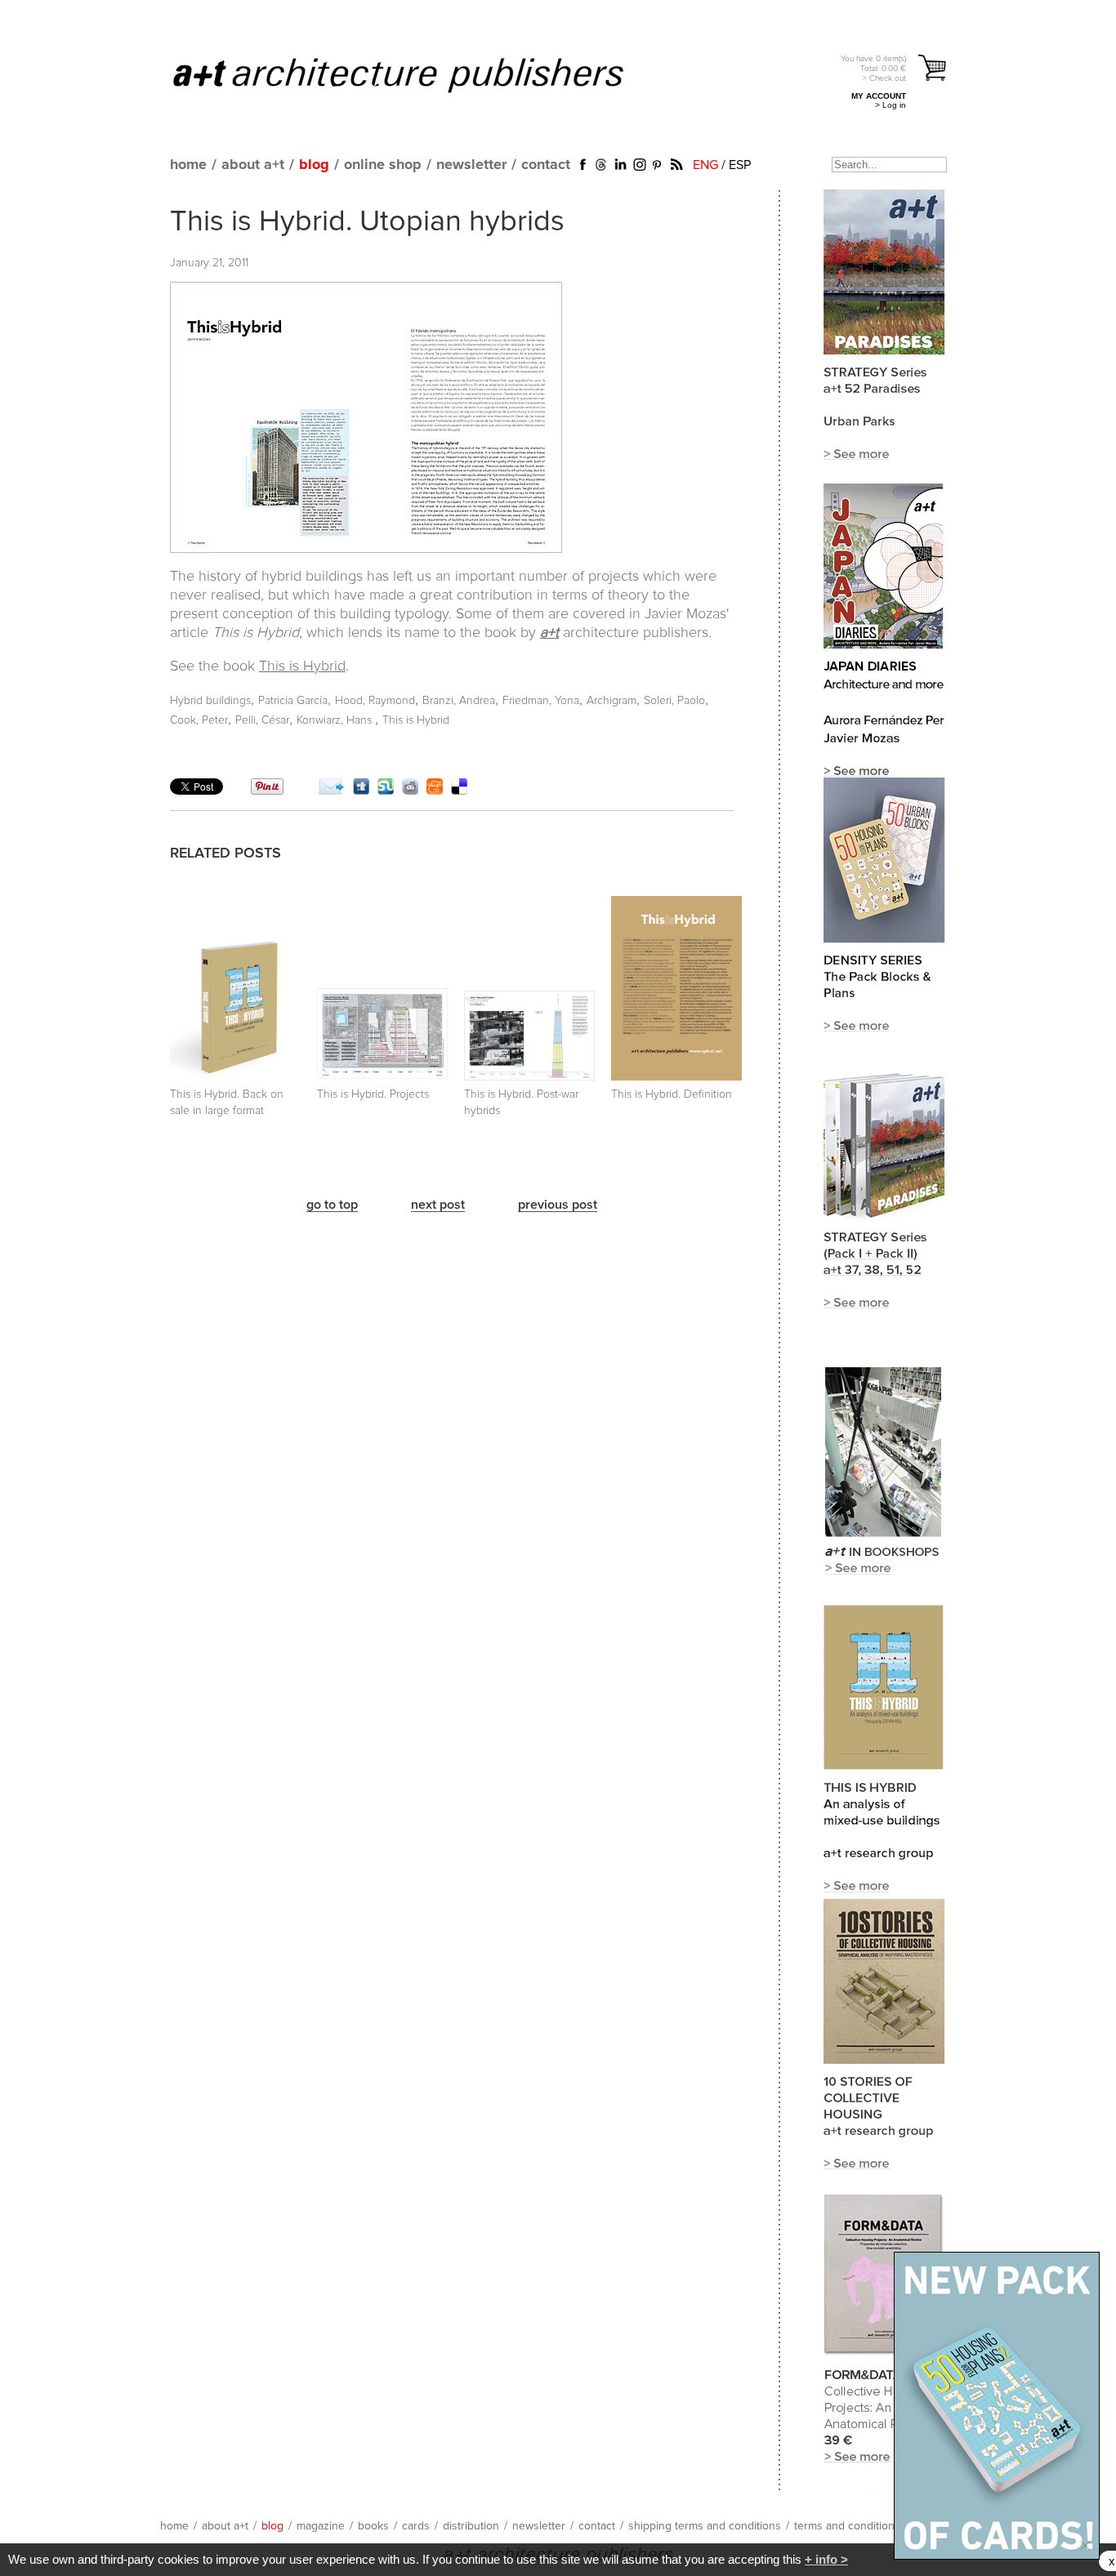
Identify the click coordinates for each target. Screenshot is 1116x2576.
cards (416, 2526)
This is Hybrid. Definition (672, 1094)
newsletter (471, 165)
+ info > (826, 2559)
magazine (321, 2526)
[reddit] (410, 791)
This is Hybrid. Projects (373, 1094)
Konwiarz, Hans (336, 720)
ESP (740, 165)
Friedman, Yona (541, 701)
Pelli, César (262, 720)
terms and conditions (847, 2526)
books (373, 2526)
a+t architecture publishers (419, 74)
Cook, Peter (199, 720)
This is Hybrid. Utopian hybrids (367, 222)
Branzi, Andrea (459, 701)
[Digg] (361, 791)
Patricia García (293, 701)
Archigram (612, 701)
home (188, 165)
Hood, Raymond (375, 701)
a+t (549, 633)
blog (314, 165)
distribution (471, 2526)
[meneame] (435, 791)
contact (546, 165)
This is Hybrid (302, 666)
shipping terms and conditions (705, 2526)
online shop (383, 165)
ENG (705, 165)
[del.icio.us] (459, 791)
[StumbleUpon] (386, 791)
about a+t (253, 165)
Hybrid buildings (210, 701)
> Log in (891, 105)
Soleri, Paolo (674, 701)
